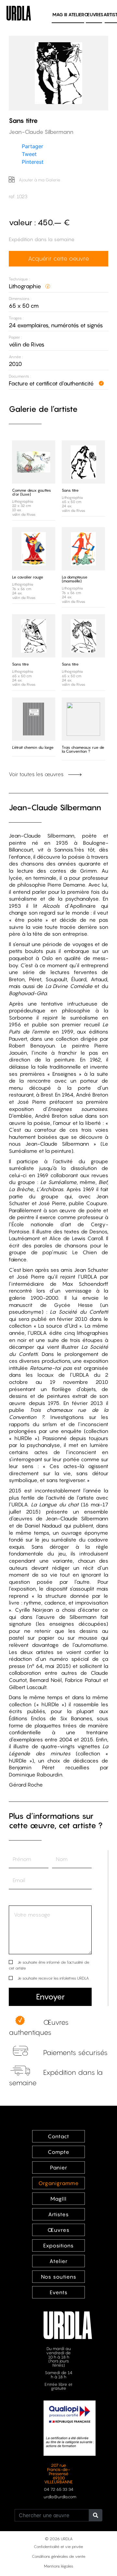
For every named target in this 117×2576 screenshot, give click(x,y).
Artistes (58, 2214)
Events (59, 2292)
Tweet (29, 154)
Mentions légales (58, 2566)
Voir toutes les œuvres (37, 774)
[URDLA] (19, 12)
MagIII (58, 2199)
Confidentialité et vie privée (58, 2547)
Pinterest (33, 162)
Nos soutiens (59, 2277)
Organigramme (59, 2183)
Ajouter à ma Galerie (39, 180)
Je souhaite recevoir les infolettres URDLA (53, 1978)
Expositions (58, 2245)
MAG (60, 14)
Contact (58, 2136)
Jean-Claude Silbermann (55, 807)
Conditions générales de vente (59, 2556)
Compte (59, 2152)
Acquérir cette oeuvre (58, 258)
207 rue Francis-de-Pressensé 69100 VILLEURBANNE (58, 2474)
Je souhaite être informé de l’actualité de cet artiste (49, 1965)
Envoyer (50, 1997)
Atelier (76, 14)
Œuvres (94, 14)
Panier (59, 2167)
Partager (32, 146)
